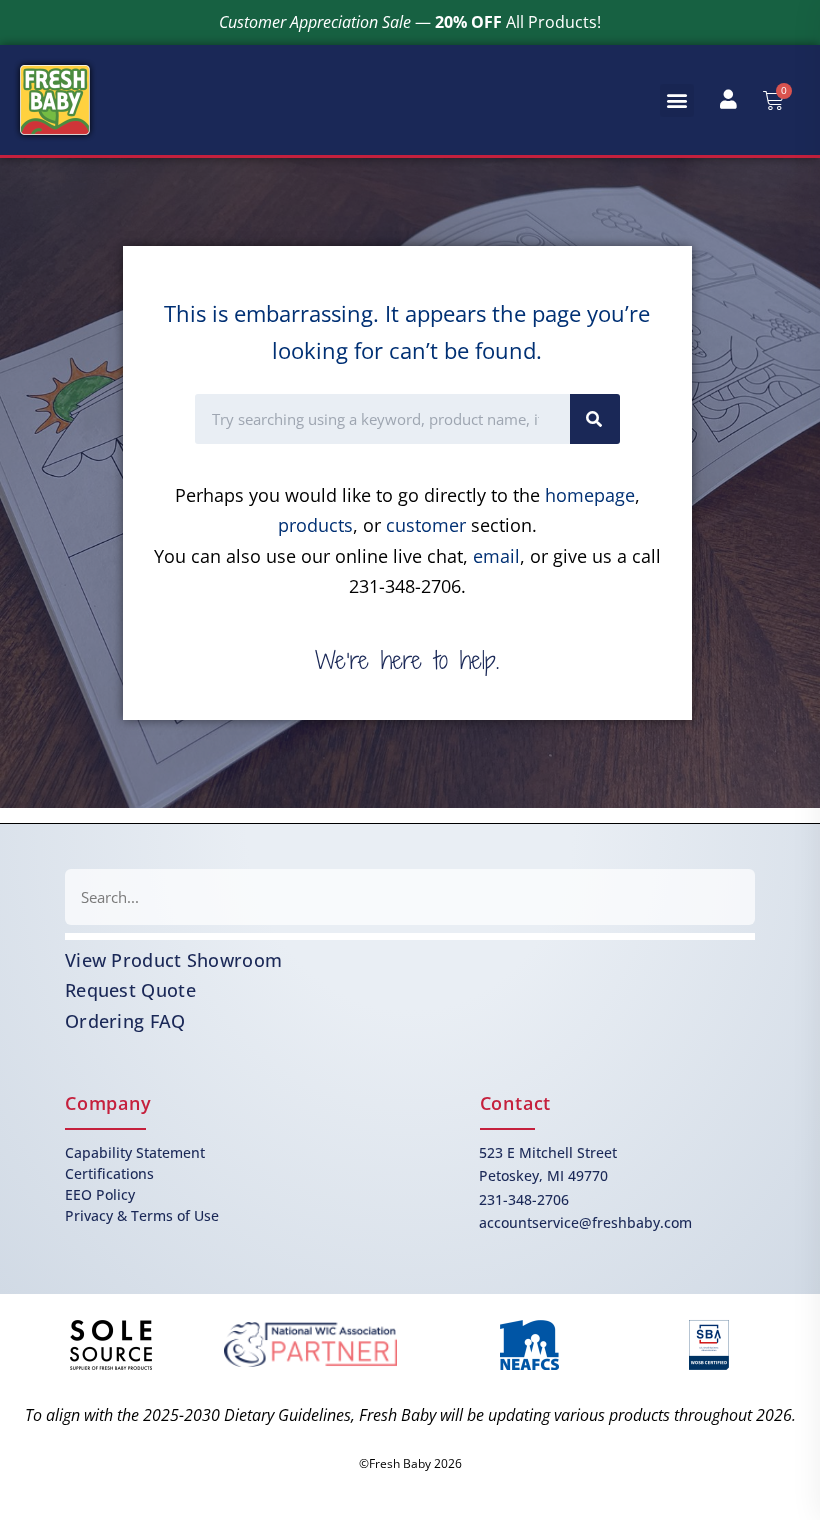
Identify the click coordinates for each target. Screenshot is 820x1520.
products (315, 525)
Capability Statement (135, 1152)
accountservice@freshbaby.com (585, 1222)
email (496, 556)
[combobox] (410, 897)
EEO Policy (100, 1194)
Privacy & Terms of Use (142, 1215)
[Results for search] (410, 936)
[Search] (595, 419)
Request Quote (130, 990)
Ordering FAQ (125, 1021)
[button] (677, 100)
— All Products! (410, 22)
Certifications (109, 1173)
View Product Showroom (173, 960)
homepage (590, 495)
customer (426, 525)
